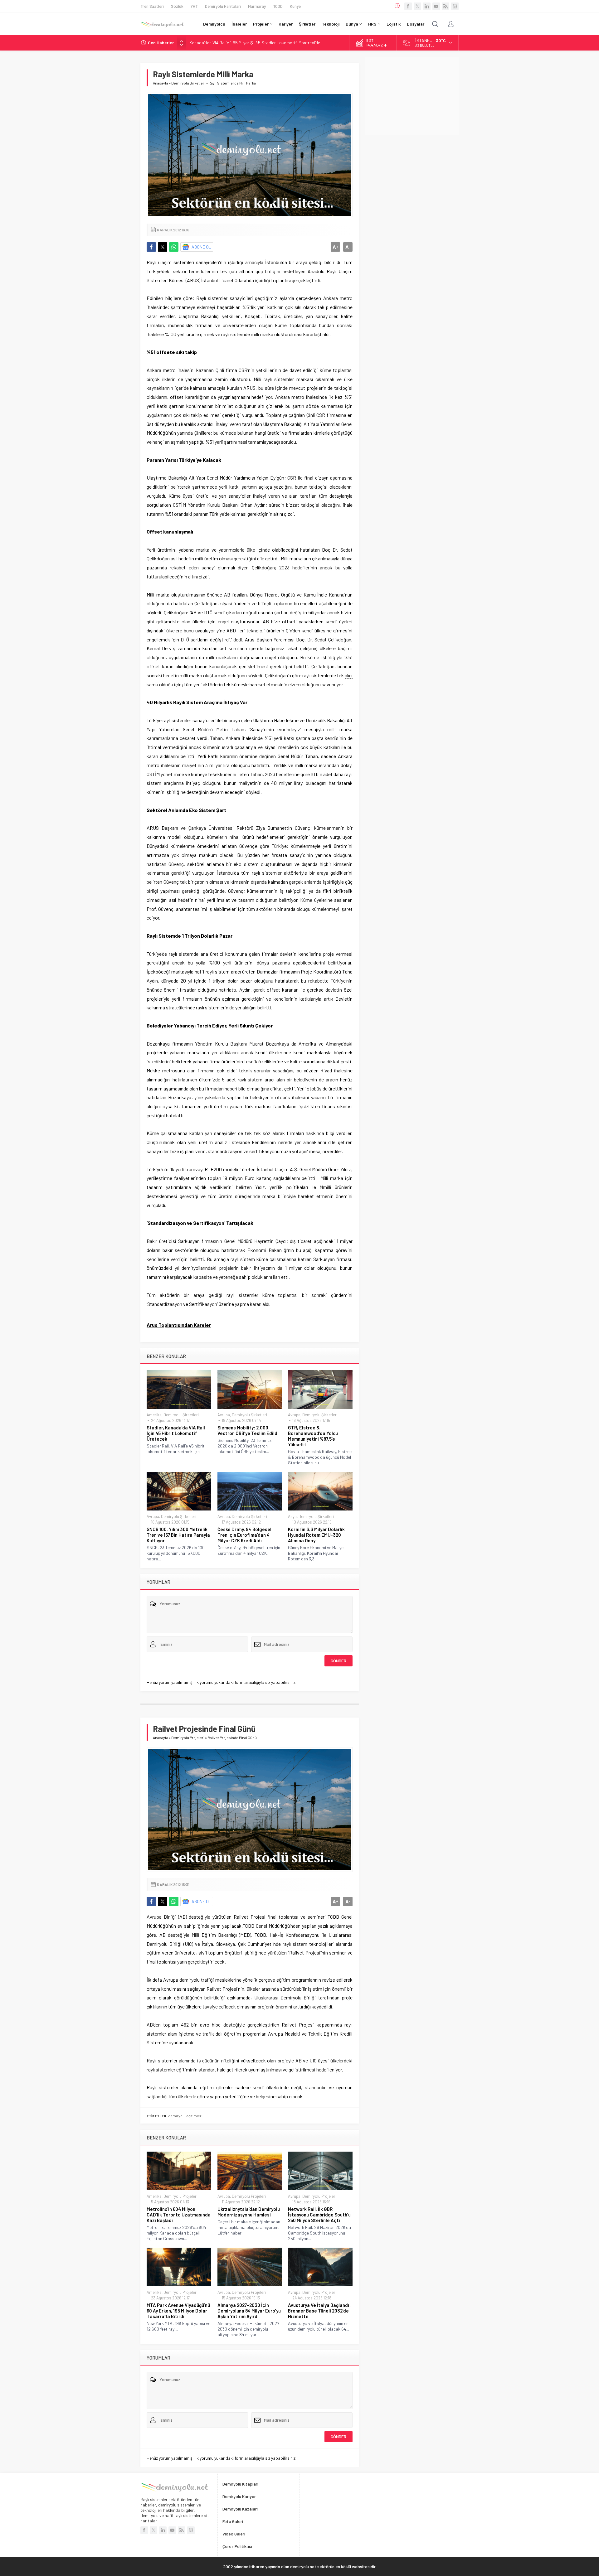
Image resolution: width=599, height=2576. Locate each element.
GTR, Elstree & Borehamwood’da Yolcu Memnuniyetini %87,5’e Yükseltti (313, 1436)
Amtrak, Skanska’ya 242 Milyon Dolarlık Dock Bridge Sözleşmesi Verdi (254, 43)
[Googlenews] (455, 6)
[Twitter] (417, 6)
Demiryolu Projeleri (188, 1737)
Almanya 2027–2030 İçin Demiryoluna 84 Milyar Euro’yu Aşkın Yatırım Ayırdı (249, 2311)
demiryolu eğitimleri (185, 2116)
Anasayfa (161, 83)
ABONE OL (201, 247)
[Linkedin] (427, 6)
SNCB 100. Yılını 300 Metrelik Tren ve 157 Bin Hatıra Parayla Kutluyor (178, 1535)
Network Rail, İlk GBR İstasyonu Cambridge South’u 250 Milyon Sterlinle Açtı (319, 2215)
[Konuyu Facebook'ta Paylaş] (151, 247)
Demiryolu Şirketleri (188, 83)
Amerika (154, 1415)
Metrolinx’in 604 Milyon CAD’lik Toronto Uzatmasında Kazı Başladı (179, 2215)
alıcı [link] (349, 675)
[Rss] (446, 6)
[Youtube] (436, 6)
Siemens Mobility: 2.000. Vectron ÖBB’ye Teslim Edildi (248, 1430)
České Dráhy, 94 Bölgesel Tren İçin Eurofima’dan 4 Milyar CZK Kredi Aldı (244, 1535)
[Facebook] (408, 6)
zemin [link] (221, 379)
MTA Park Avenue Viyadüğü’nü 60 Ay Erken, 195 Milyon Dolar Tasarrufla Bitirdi (178, 2311)
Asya (292, 1516)
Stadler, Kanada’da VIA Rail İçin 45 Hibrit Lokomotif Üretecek (176, 1433)
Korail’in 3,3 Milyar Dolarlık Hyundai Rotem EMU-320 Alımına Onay (316, 1535)
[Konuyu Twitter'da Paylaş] (163, 247)
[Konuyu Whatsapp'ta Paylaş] (174, 247)
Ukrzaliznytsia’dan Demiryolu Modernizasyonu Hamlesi (249, 2212)
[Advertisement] (412, 96)
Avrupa (224, 1415)
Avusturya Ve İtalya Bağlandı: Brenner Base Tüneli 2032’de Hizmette (319, 2311)
